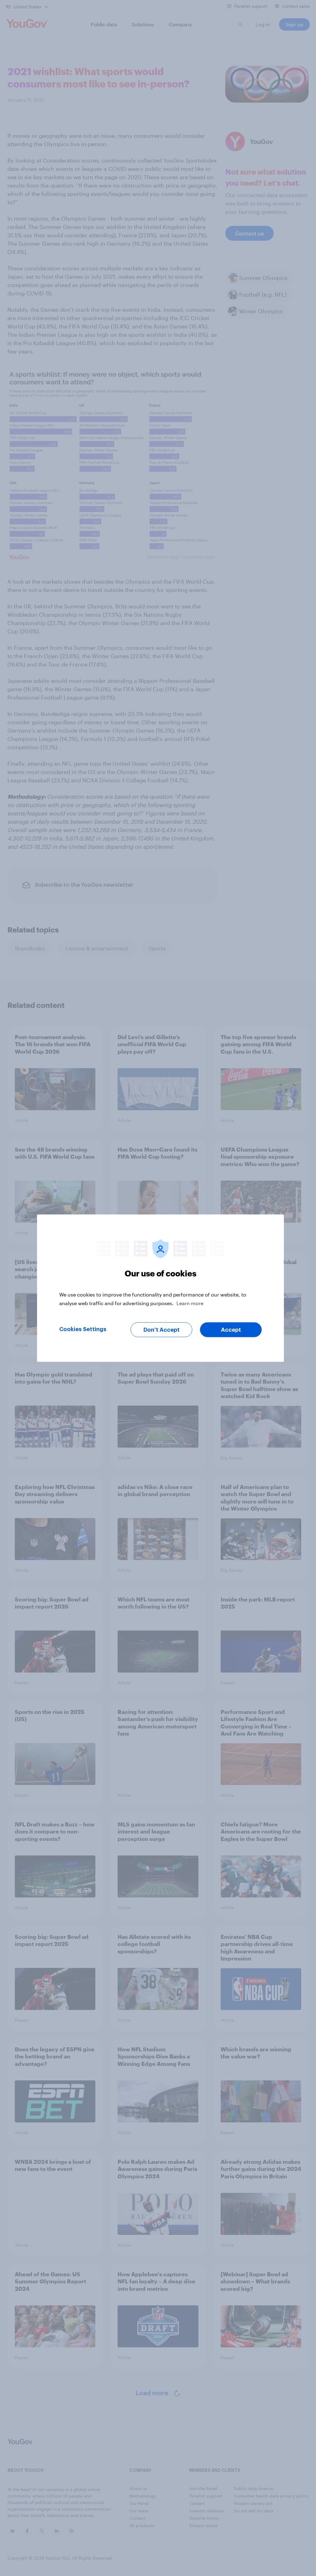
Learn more (190, 1303)
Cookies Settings (83, 1329)
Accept (231, 1330)
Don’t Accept (162, 1330)
